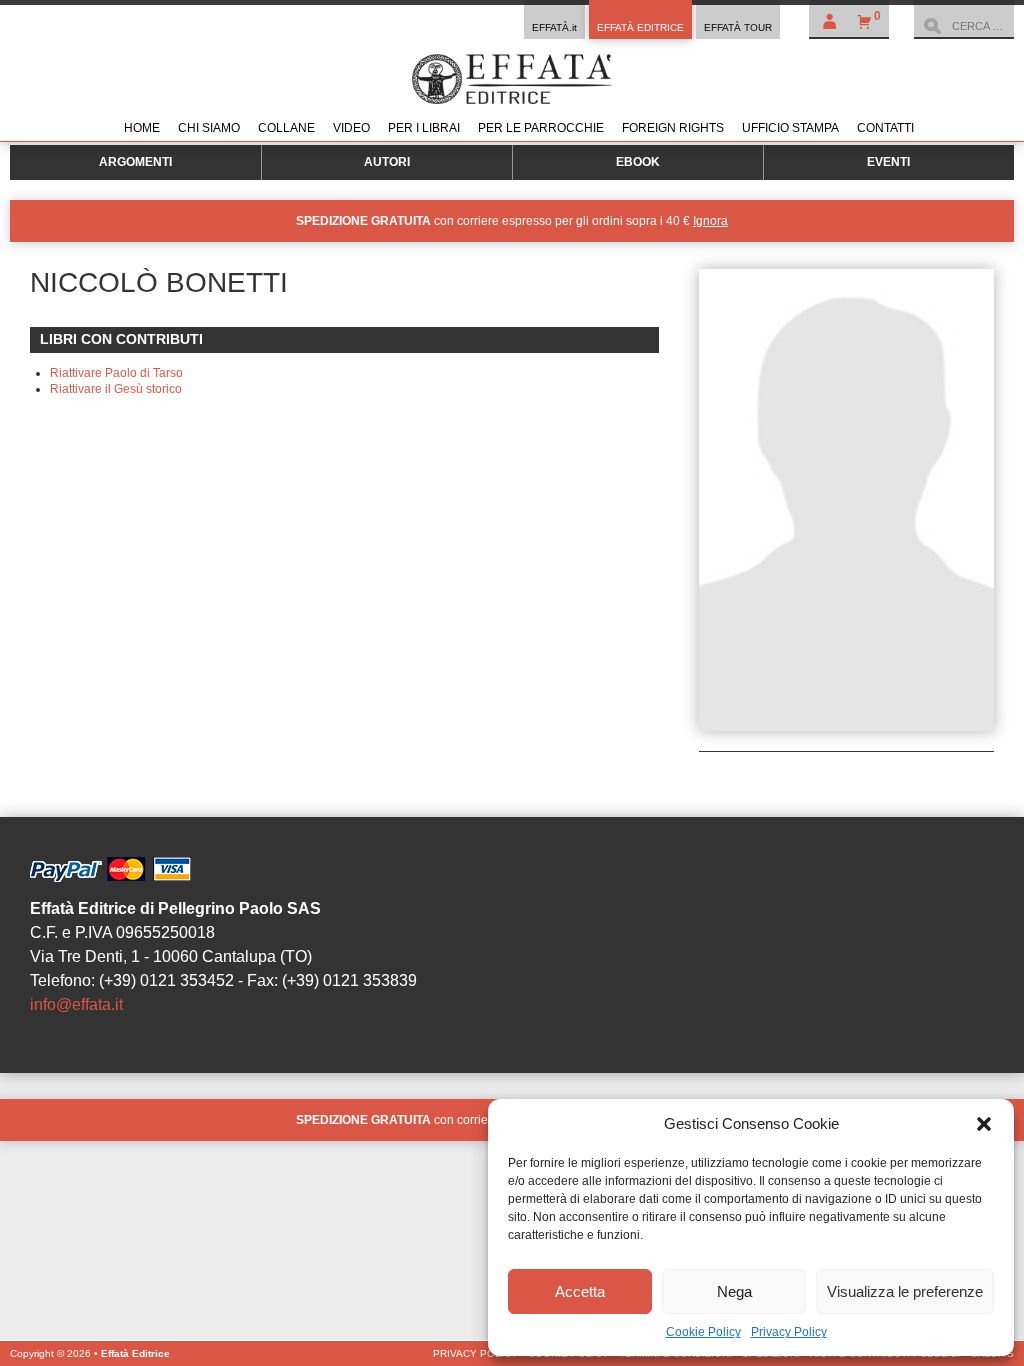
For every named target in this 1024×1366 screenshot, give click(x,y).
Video (351, 128)
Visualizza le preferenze (905, 1291)
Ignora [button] (710, 221)
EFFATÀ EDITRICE (640, 27)
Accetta (580, 1291)
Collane (286, 128)
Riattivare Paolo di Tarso (116, 373)
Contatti (885, 128)
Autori (387, 162)
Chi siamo (209, 128)
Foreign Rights (673, 128)
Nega (734, 1291)
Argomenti (135, 162)
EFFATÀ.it (554, 27)
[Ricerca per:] (964, 26)
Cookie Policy (703, 1332)
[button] (984, 1124)
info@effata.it (76, 1004)
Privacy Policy (789, 1332)
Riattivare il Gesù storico (116, 389)
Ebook (638, 162)
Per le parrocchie (541, 128)
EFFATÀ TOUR (738, 27)
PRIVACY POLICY (475, 1353)
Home (142, 128)
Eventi (888, 162)
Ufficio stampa (790, 128)
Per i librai (424, 128)
